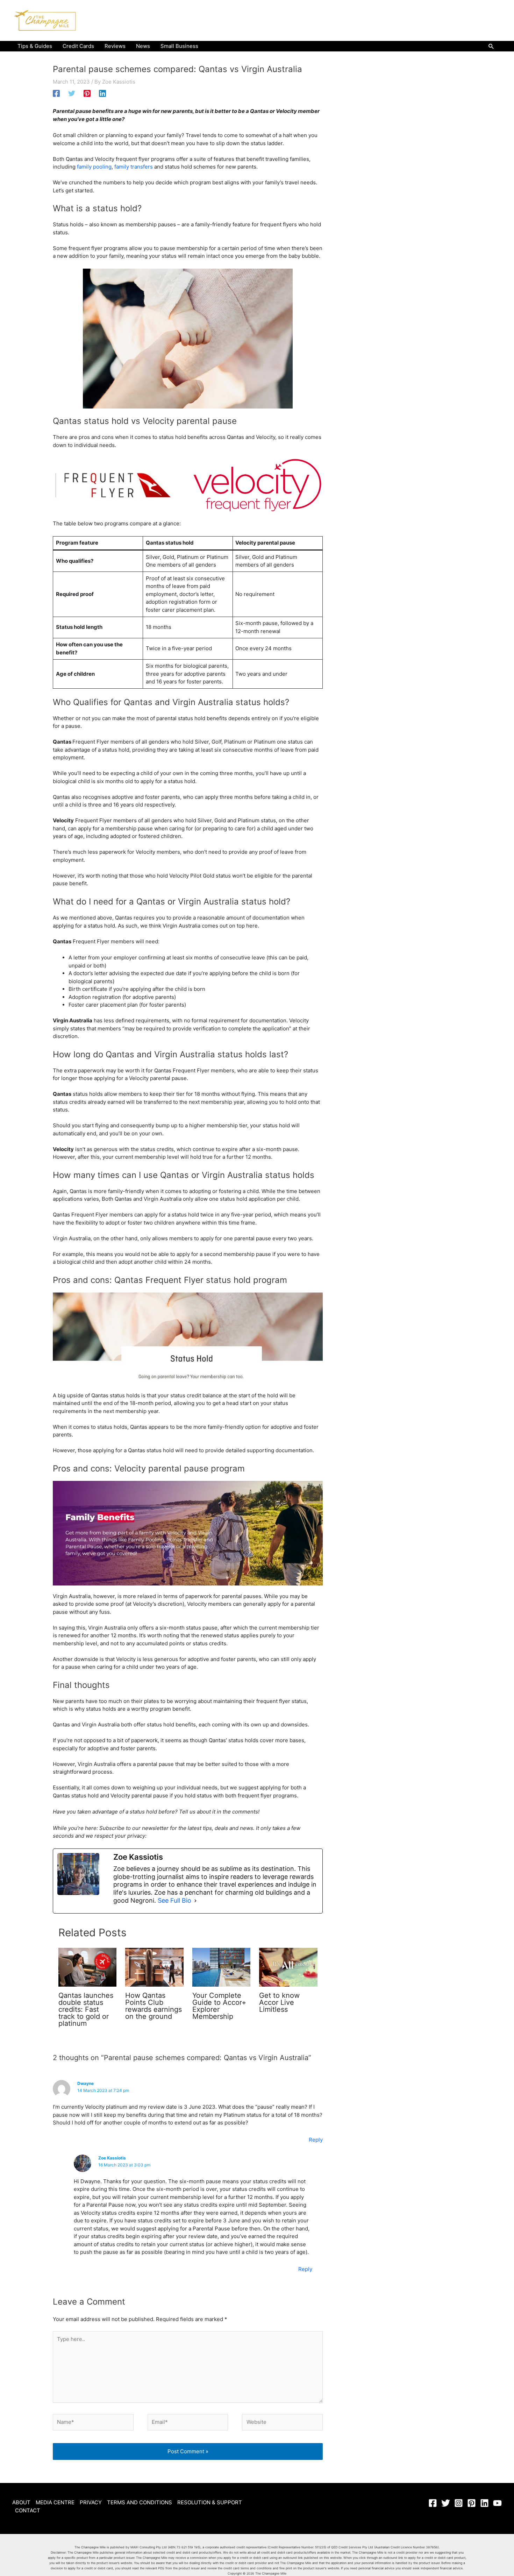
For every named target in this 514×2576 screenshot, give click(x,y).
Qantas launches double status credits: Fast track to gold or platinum (86, 2009)
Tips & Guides (35, 46)
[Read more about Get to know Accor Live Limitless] (288, 1967)
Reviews (115, 46)
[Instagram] (459, 2503)
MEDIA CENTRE (55, 2502)
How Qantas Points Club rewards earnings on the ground (154, 2006)
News (143, 46)
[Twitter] (72, 93)
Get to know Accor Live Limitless (279, 2002)
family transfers (134, 167)
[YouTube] (497, 2503)
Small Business (179, 46)
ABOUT (21, 2502)
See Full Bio (174, 1900)
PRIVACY (91, 2502)
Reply (316, 2140)
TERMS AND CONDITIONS (140, 2502)
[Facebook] (56, 93)
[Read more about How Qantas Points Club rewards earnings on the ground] (154, 1967)
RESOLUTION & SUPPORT (210, 2502)
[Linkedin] (102, 93)
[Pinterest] (87, 93)
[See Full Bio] (195, 1901)
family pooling (94, 167)
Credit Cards (78, 46)
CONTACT (28, 2510)
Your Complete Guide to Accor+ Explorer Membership (219, 2006)
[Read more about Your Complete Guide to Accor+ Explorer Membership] (222, 1967)
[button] (491, 46)
